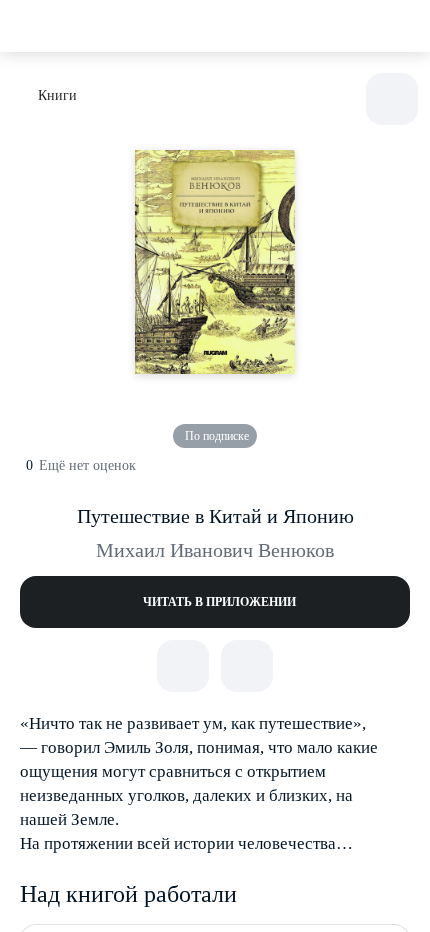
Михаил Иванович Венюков (215, 550)
